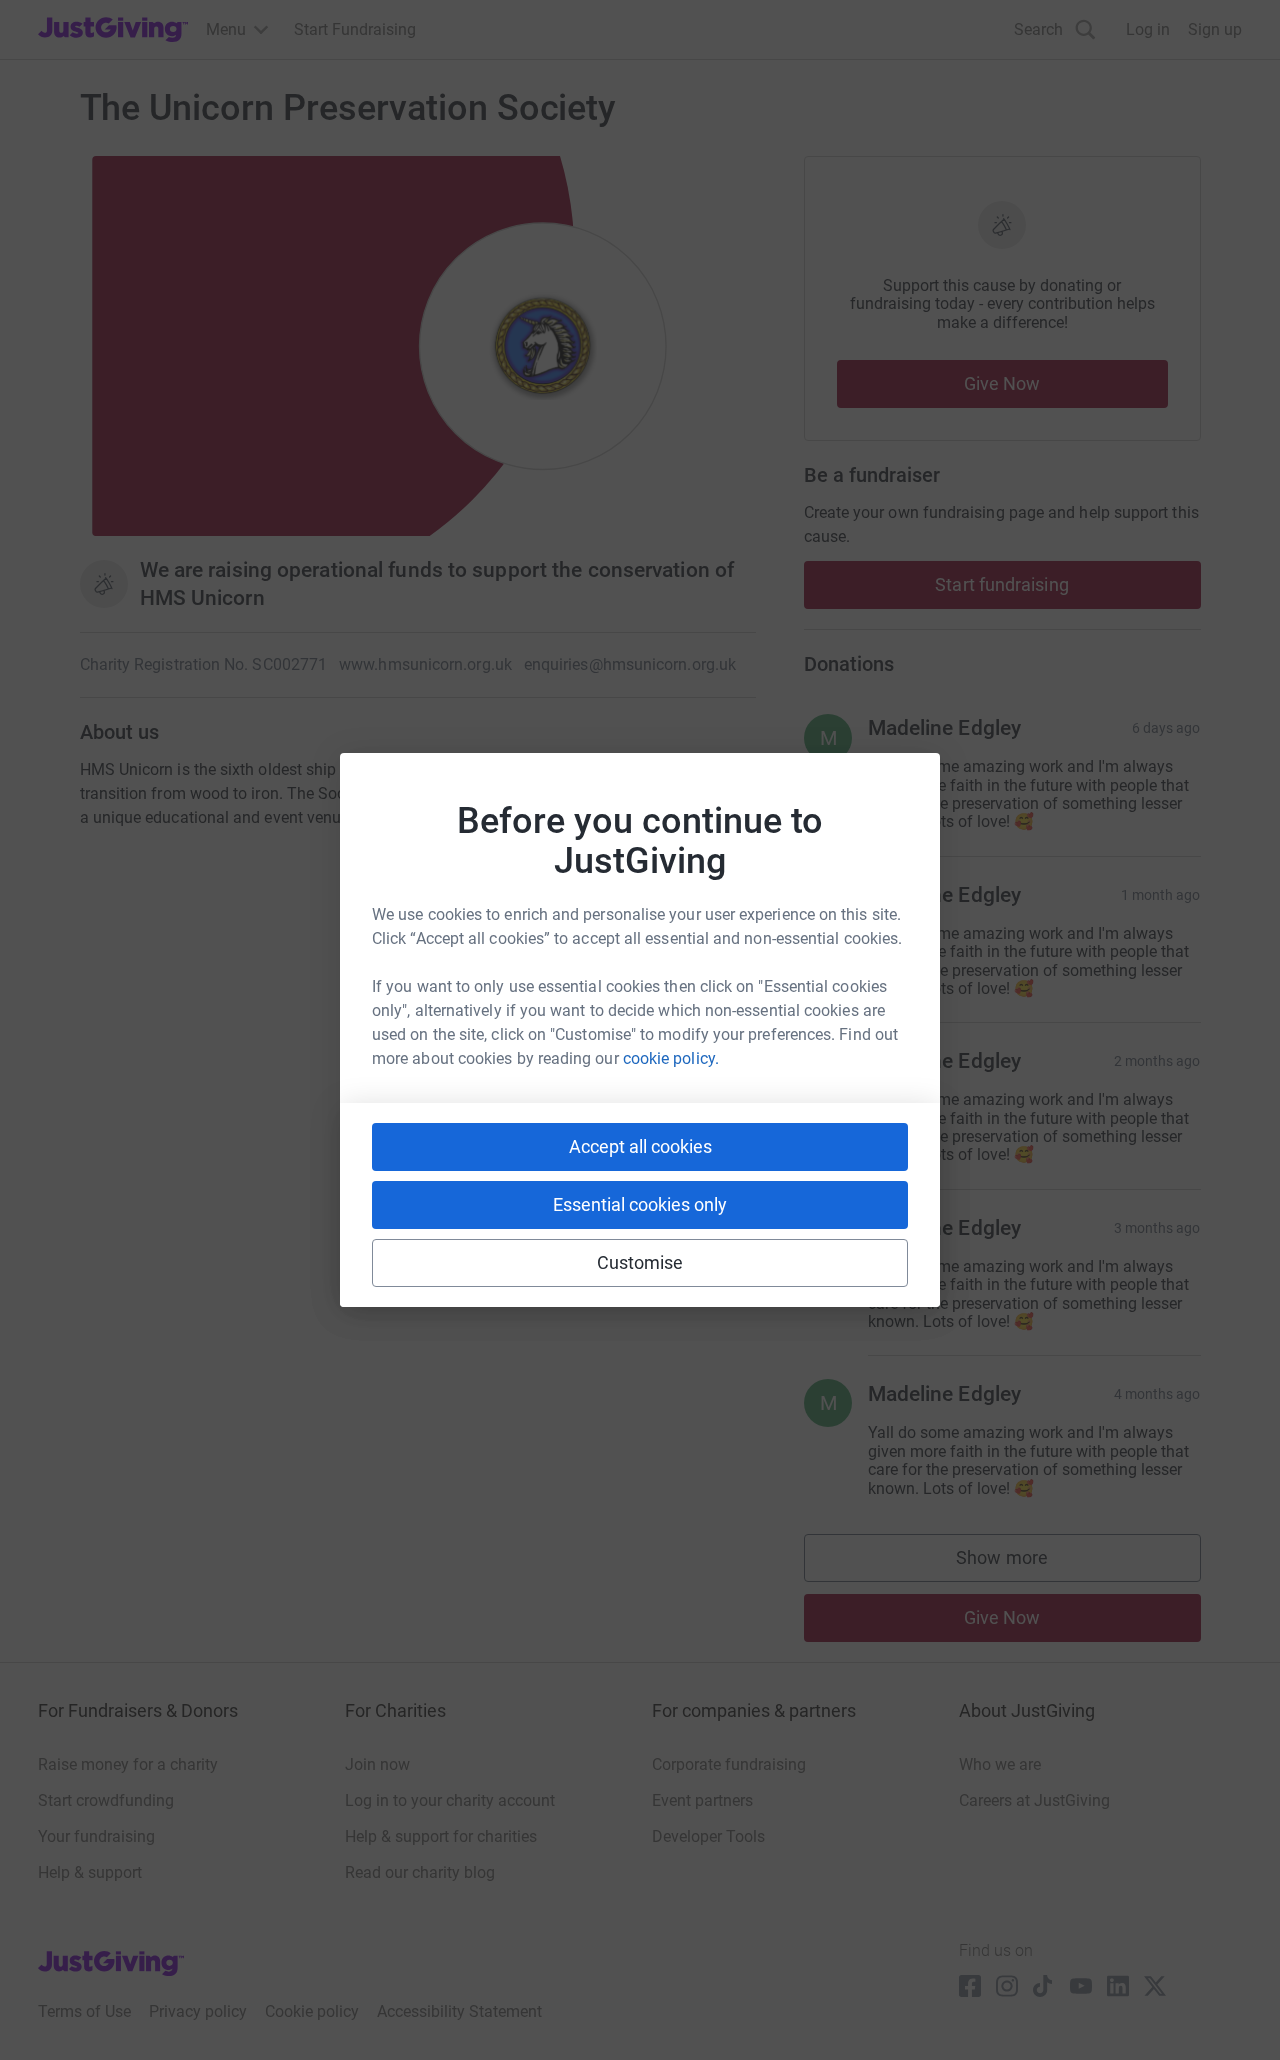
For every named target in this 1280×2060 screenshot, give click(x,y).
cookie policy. (671, 1058)
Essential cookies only (640, 1204)
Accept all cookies (640, 1146)
